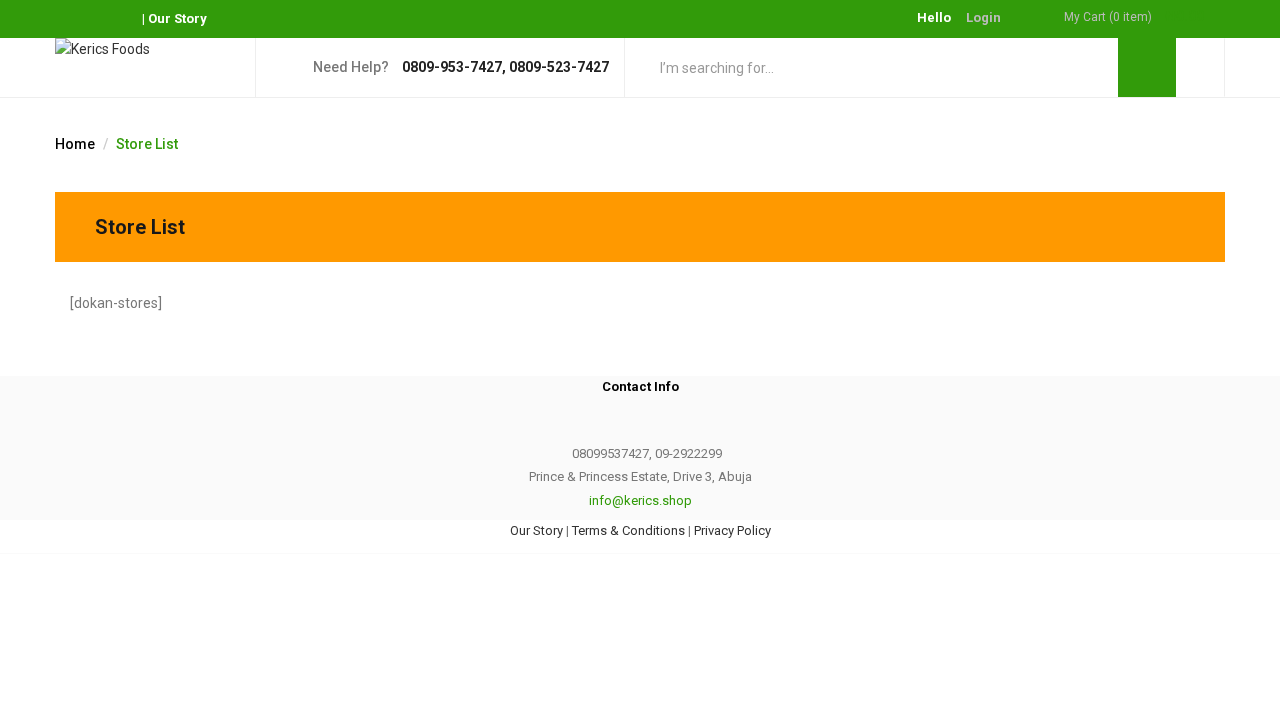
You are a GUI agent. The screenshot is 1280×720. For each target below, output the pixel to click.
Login (983, 17)
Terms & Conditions (628, 530)
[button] (1144, 17)
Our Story (177, 18)
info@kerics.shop (640, 500)
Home (75, 144)
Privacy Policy (732, 530)
